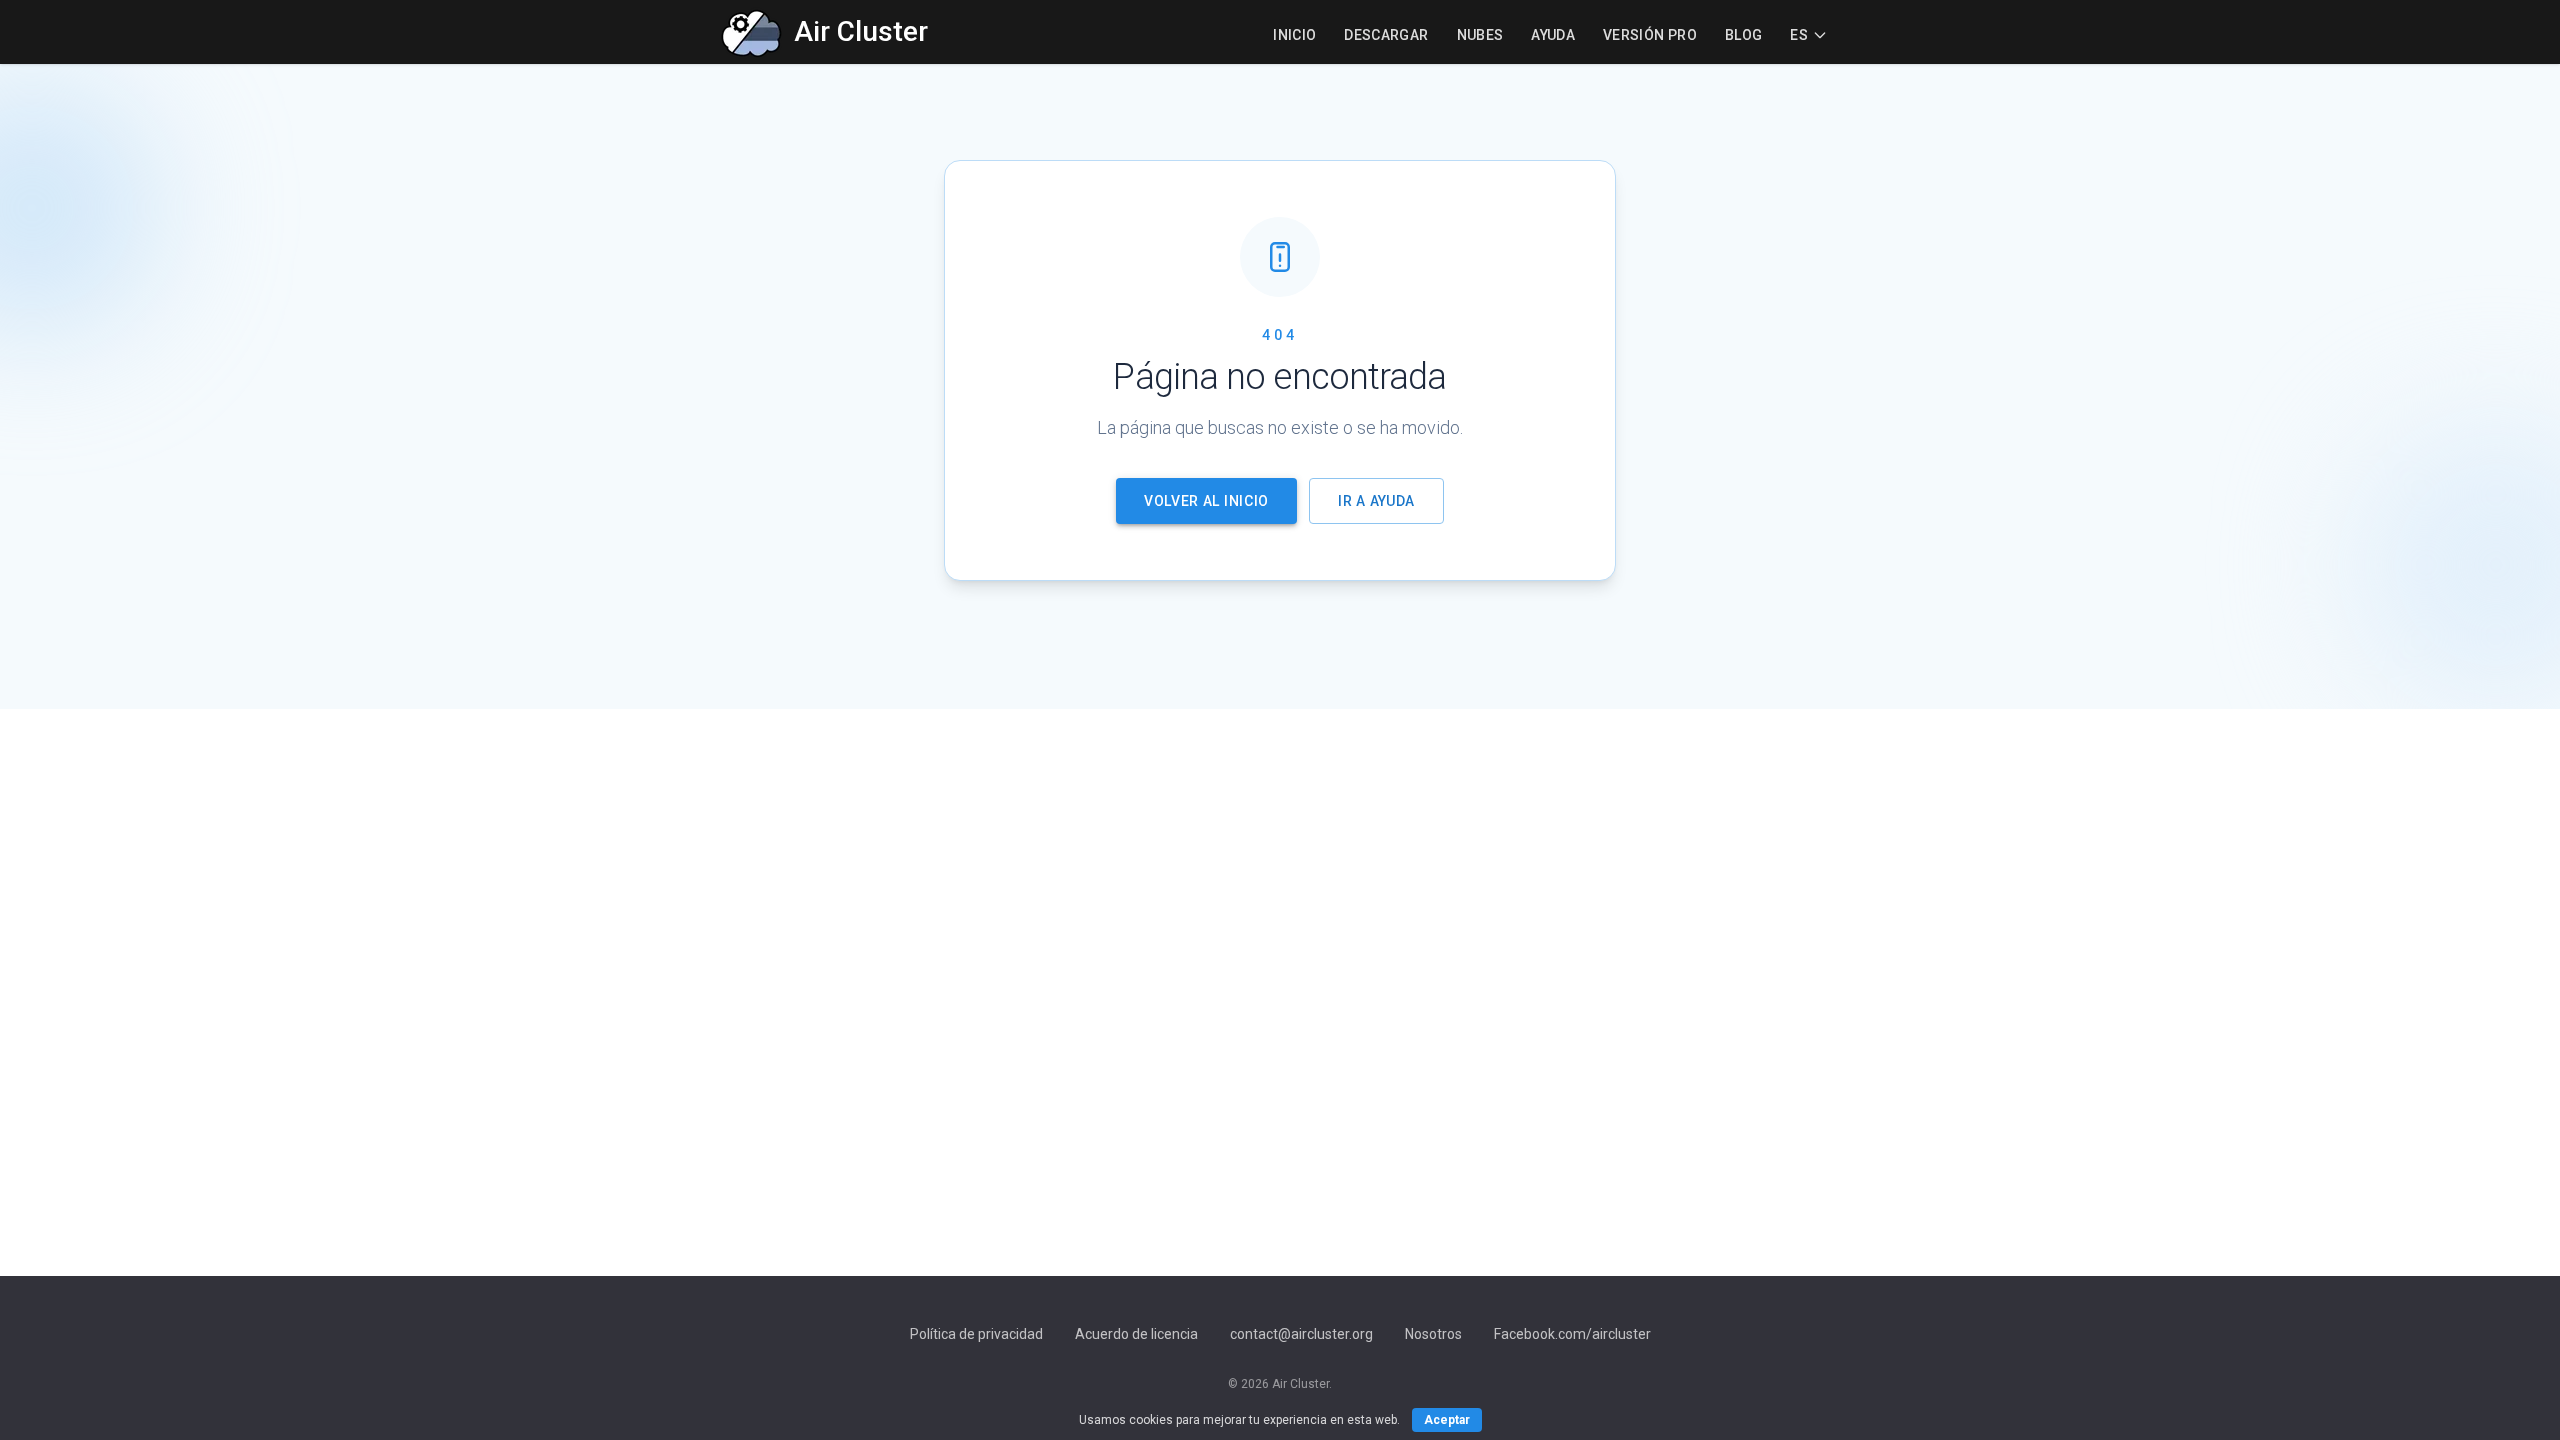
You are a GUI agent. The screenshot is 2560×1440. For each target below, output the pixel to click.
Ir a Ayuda (1376, 501)
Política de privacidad (976, 1334)
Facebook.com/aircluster (1572, 1334)
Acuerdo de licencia (1136, 1334)
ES (1799, 35)
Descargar (1386, 35)
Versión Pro (1650, 35)
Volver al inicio (1206, 501)
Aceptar (1447, 1420)
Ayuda (1553, 35)
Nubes (1480, 35)
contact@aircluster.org (1301, 1334)
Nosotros (1433, 1334)
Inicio (1294, 35)
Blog (1743, 35)
